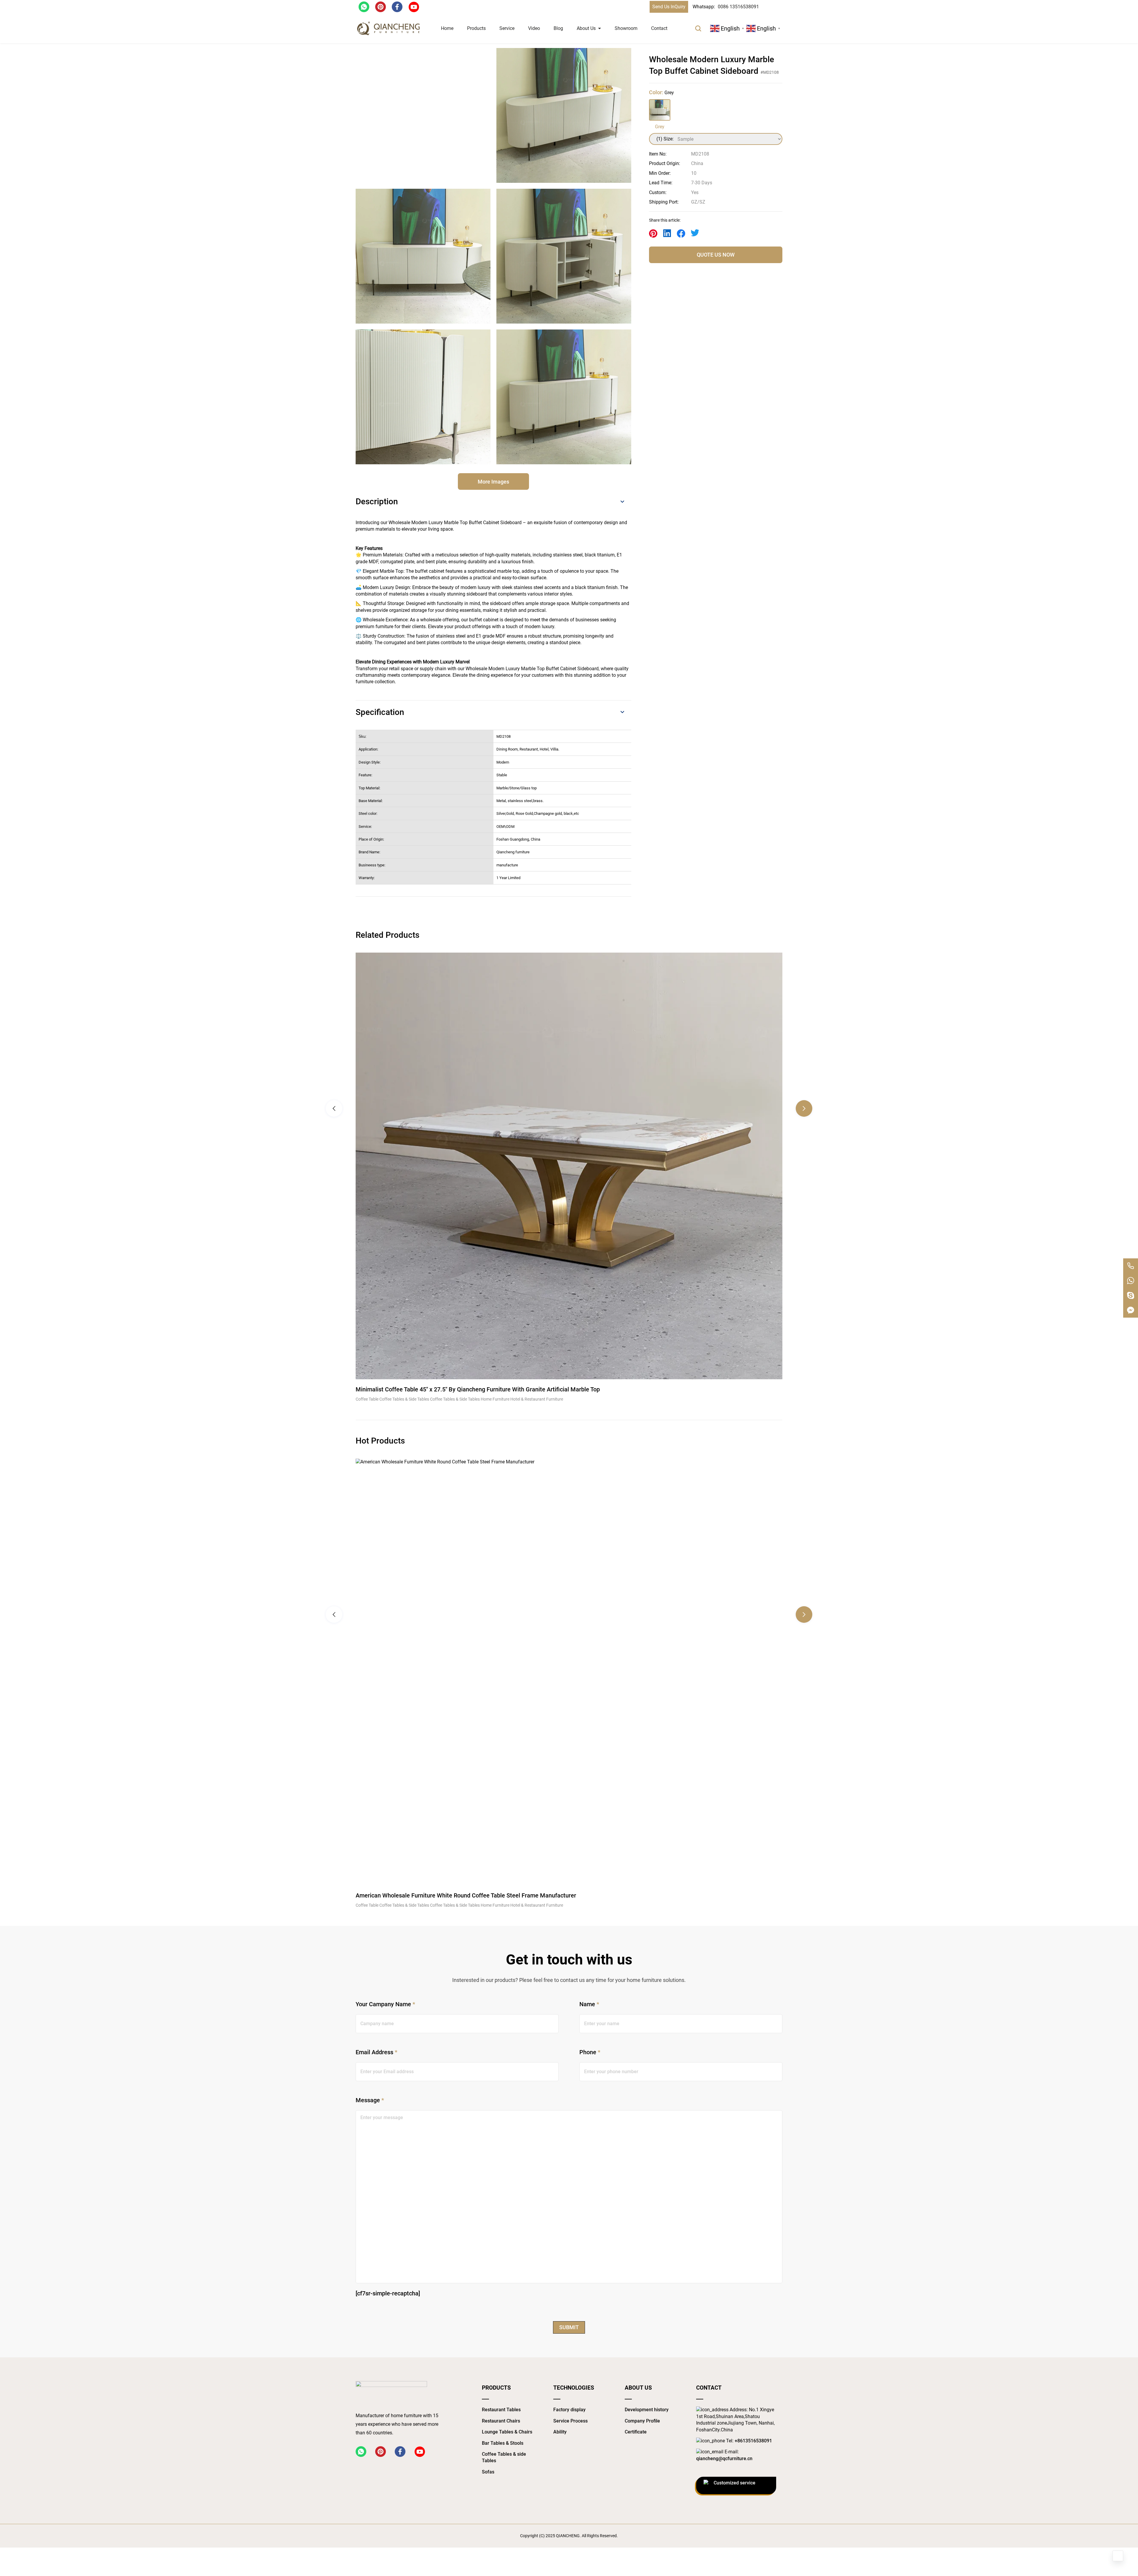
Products (476, 28)
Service (507, 28)
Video (534, 28)
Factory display (569, 2410)
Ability (560, 2432)
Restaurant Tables (501, 2410)
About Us (586, 28)
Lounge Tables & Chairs (507, 2432)
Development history (647, 2410)
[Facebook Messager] (1131, 1310)
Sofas (488, 2472)
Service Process (570, 2421)
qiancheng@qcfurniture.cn (724, 2459)
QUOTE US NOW (716, 255)
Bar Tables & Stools (503, 2443)
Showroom (626, 28)
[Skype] (1131, 1295)
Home (447, 28)
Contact (659, 28)
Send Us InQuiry (669, 7)
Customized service (735, 2483)
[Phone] (1131, 1266)
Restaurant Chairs (501, 2421)
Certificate (636, 2432)
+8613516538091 (753, 2441)
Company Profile (642, 2421)
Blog (558, 28)
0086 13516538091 (738, 7)
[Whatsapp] (1131, 1281)
